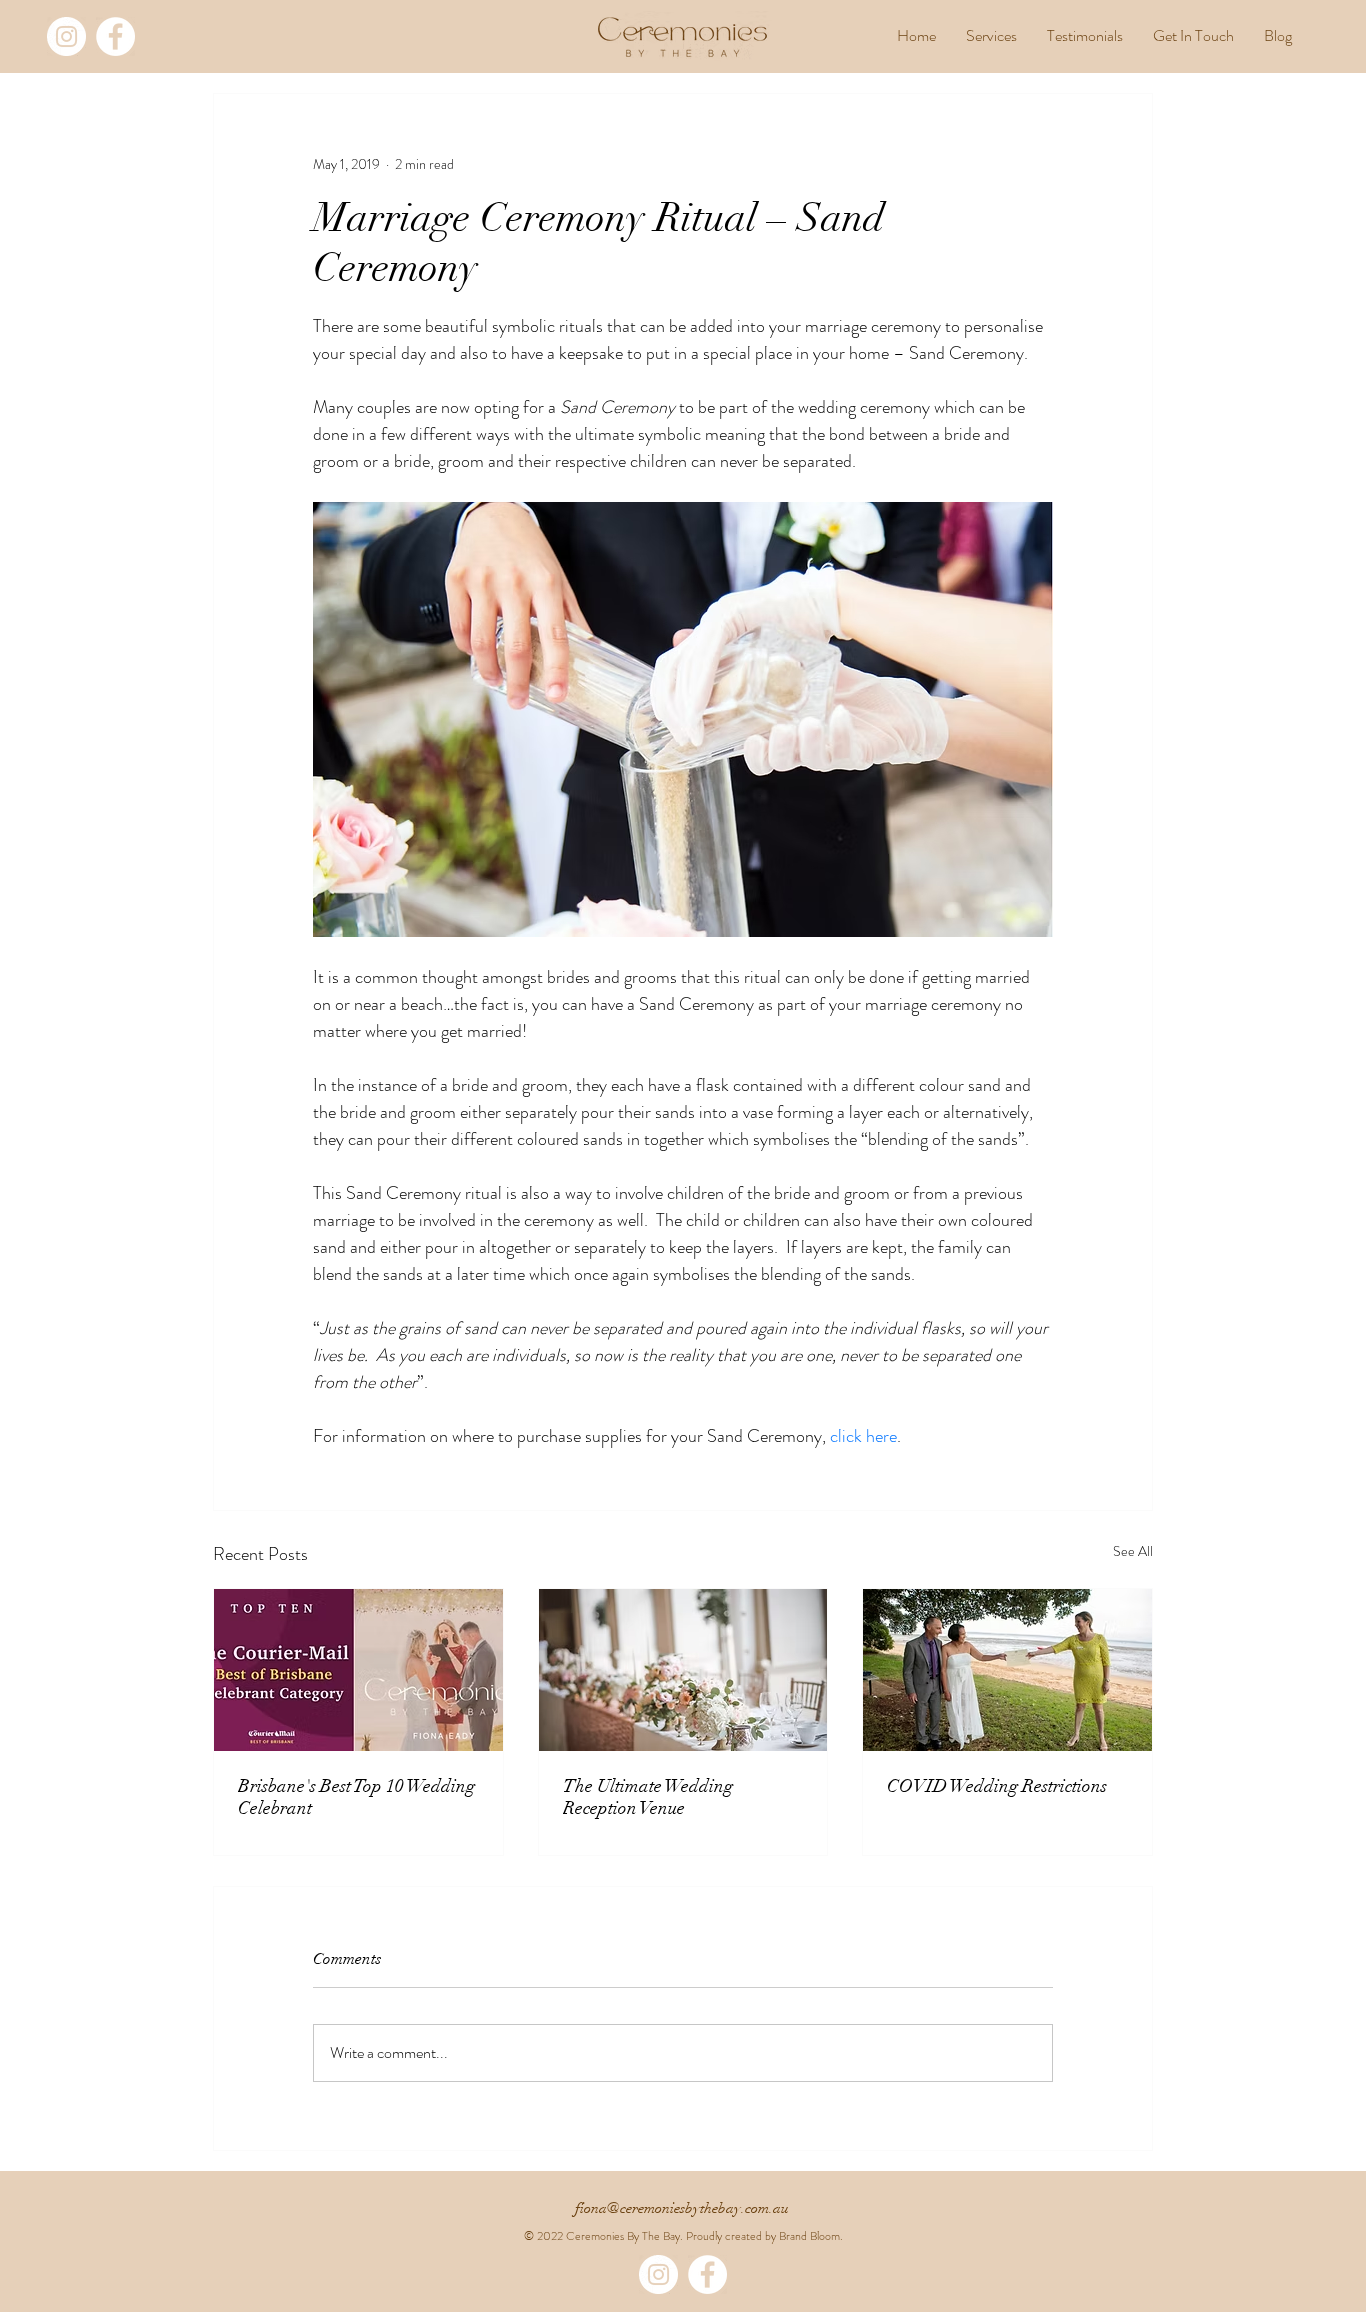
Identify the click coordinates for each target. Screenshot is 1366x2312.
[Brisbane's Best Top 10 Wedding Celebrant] (358, 1670)
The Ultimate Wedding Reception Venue (648, 1797)
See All (1133, 1551)
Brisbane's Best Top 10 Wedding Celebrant (356, 1797)
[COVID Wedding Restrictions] (1007, 1670)
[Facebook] (115, 36)
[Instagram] (66, 36)
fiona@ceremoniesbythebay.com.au (682, 2208)
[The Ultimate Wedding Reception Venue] (683, 1670)
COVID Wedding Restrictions (997, 1786)
